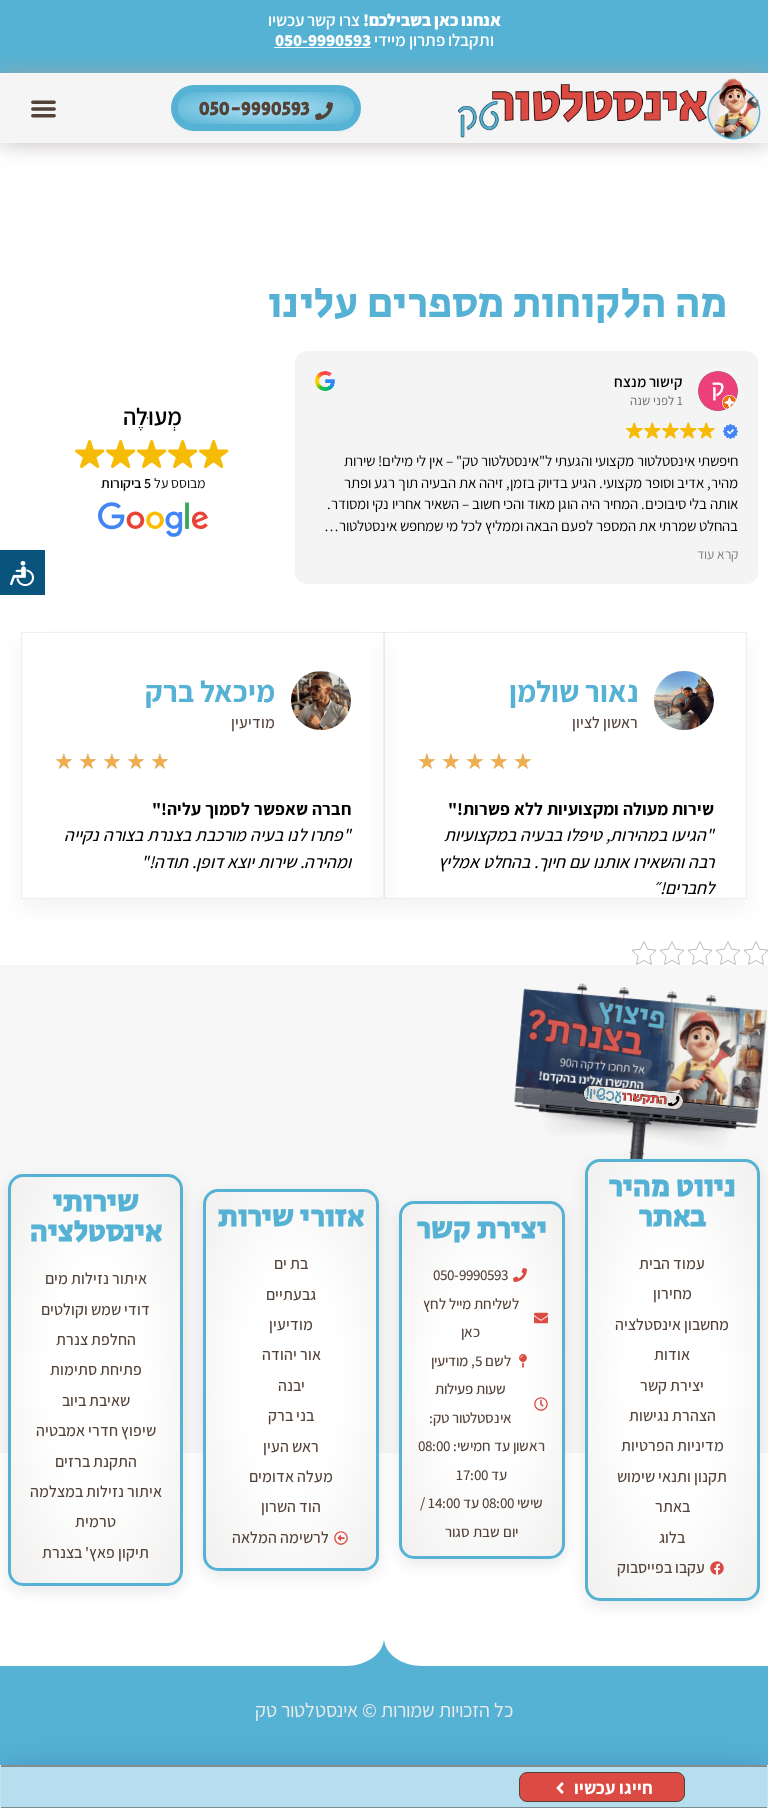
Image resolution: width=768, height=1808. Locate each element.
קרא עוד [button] (717, 554)
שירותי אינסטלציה (96, 1217)
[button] (44, 108)
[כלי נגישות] (22, 572)
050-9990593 (323, 40)
